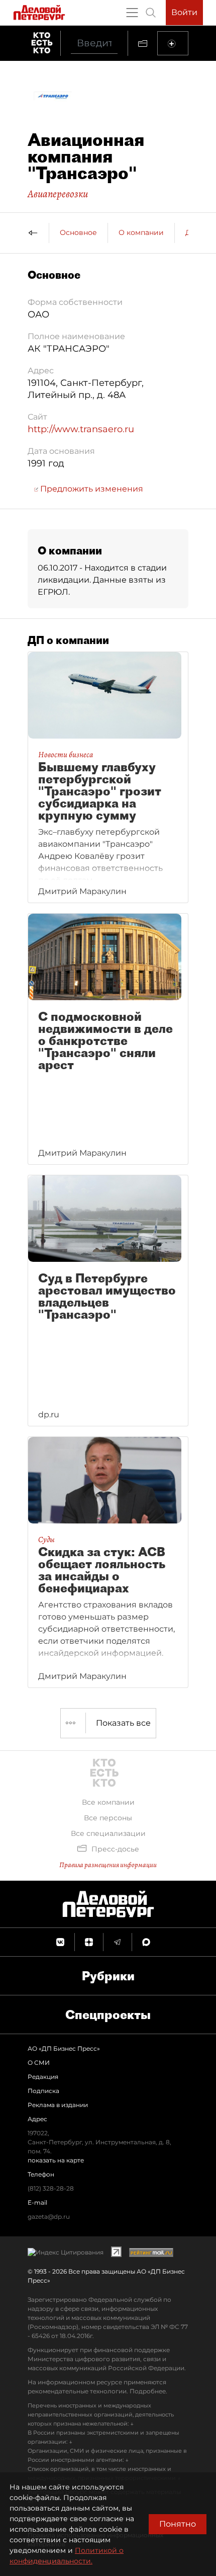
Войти (184, 12)
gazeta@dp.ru (49, 2217)
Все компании (108, 1802)
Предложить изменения (91, 489)
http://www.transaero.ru (81, 429)
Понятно (178, 2524)
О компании (141, 232)
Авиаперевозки (58, 194)
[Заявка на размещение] (173, 43)
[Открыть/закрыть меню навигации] (132, 13)
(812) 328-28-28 (51, 2188)
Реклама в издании (58, 2105)
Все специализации (108, 1833)
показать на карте (56, 2160)
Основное (78, 232)
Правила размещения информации (108, 1865)
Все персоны (108, 1818)
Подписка (43, 2091)
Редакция (43, 2077)
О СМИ (39, 2063)
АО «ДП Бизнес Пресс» (64, 2048)
